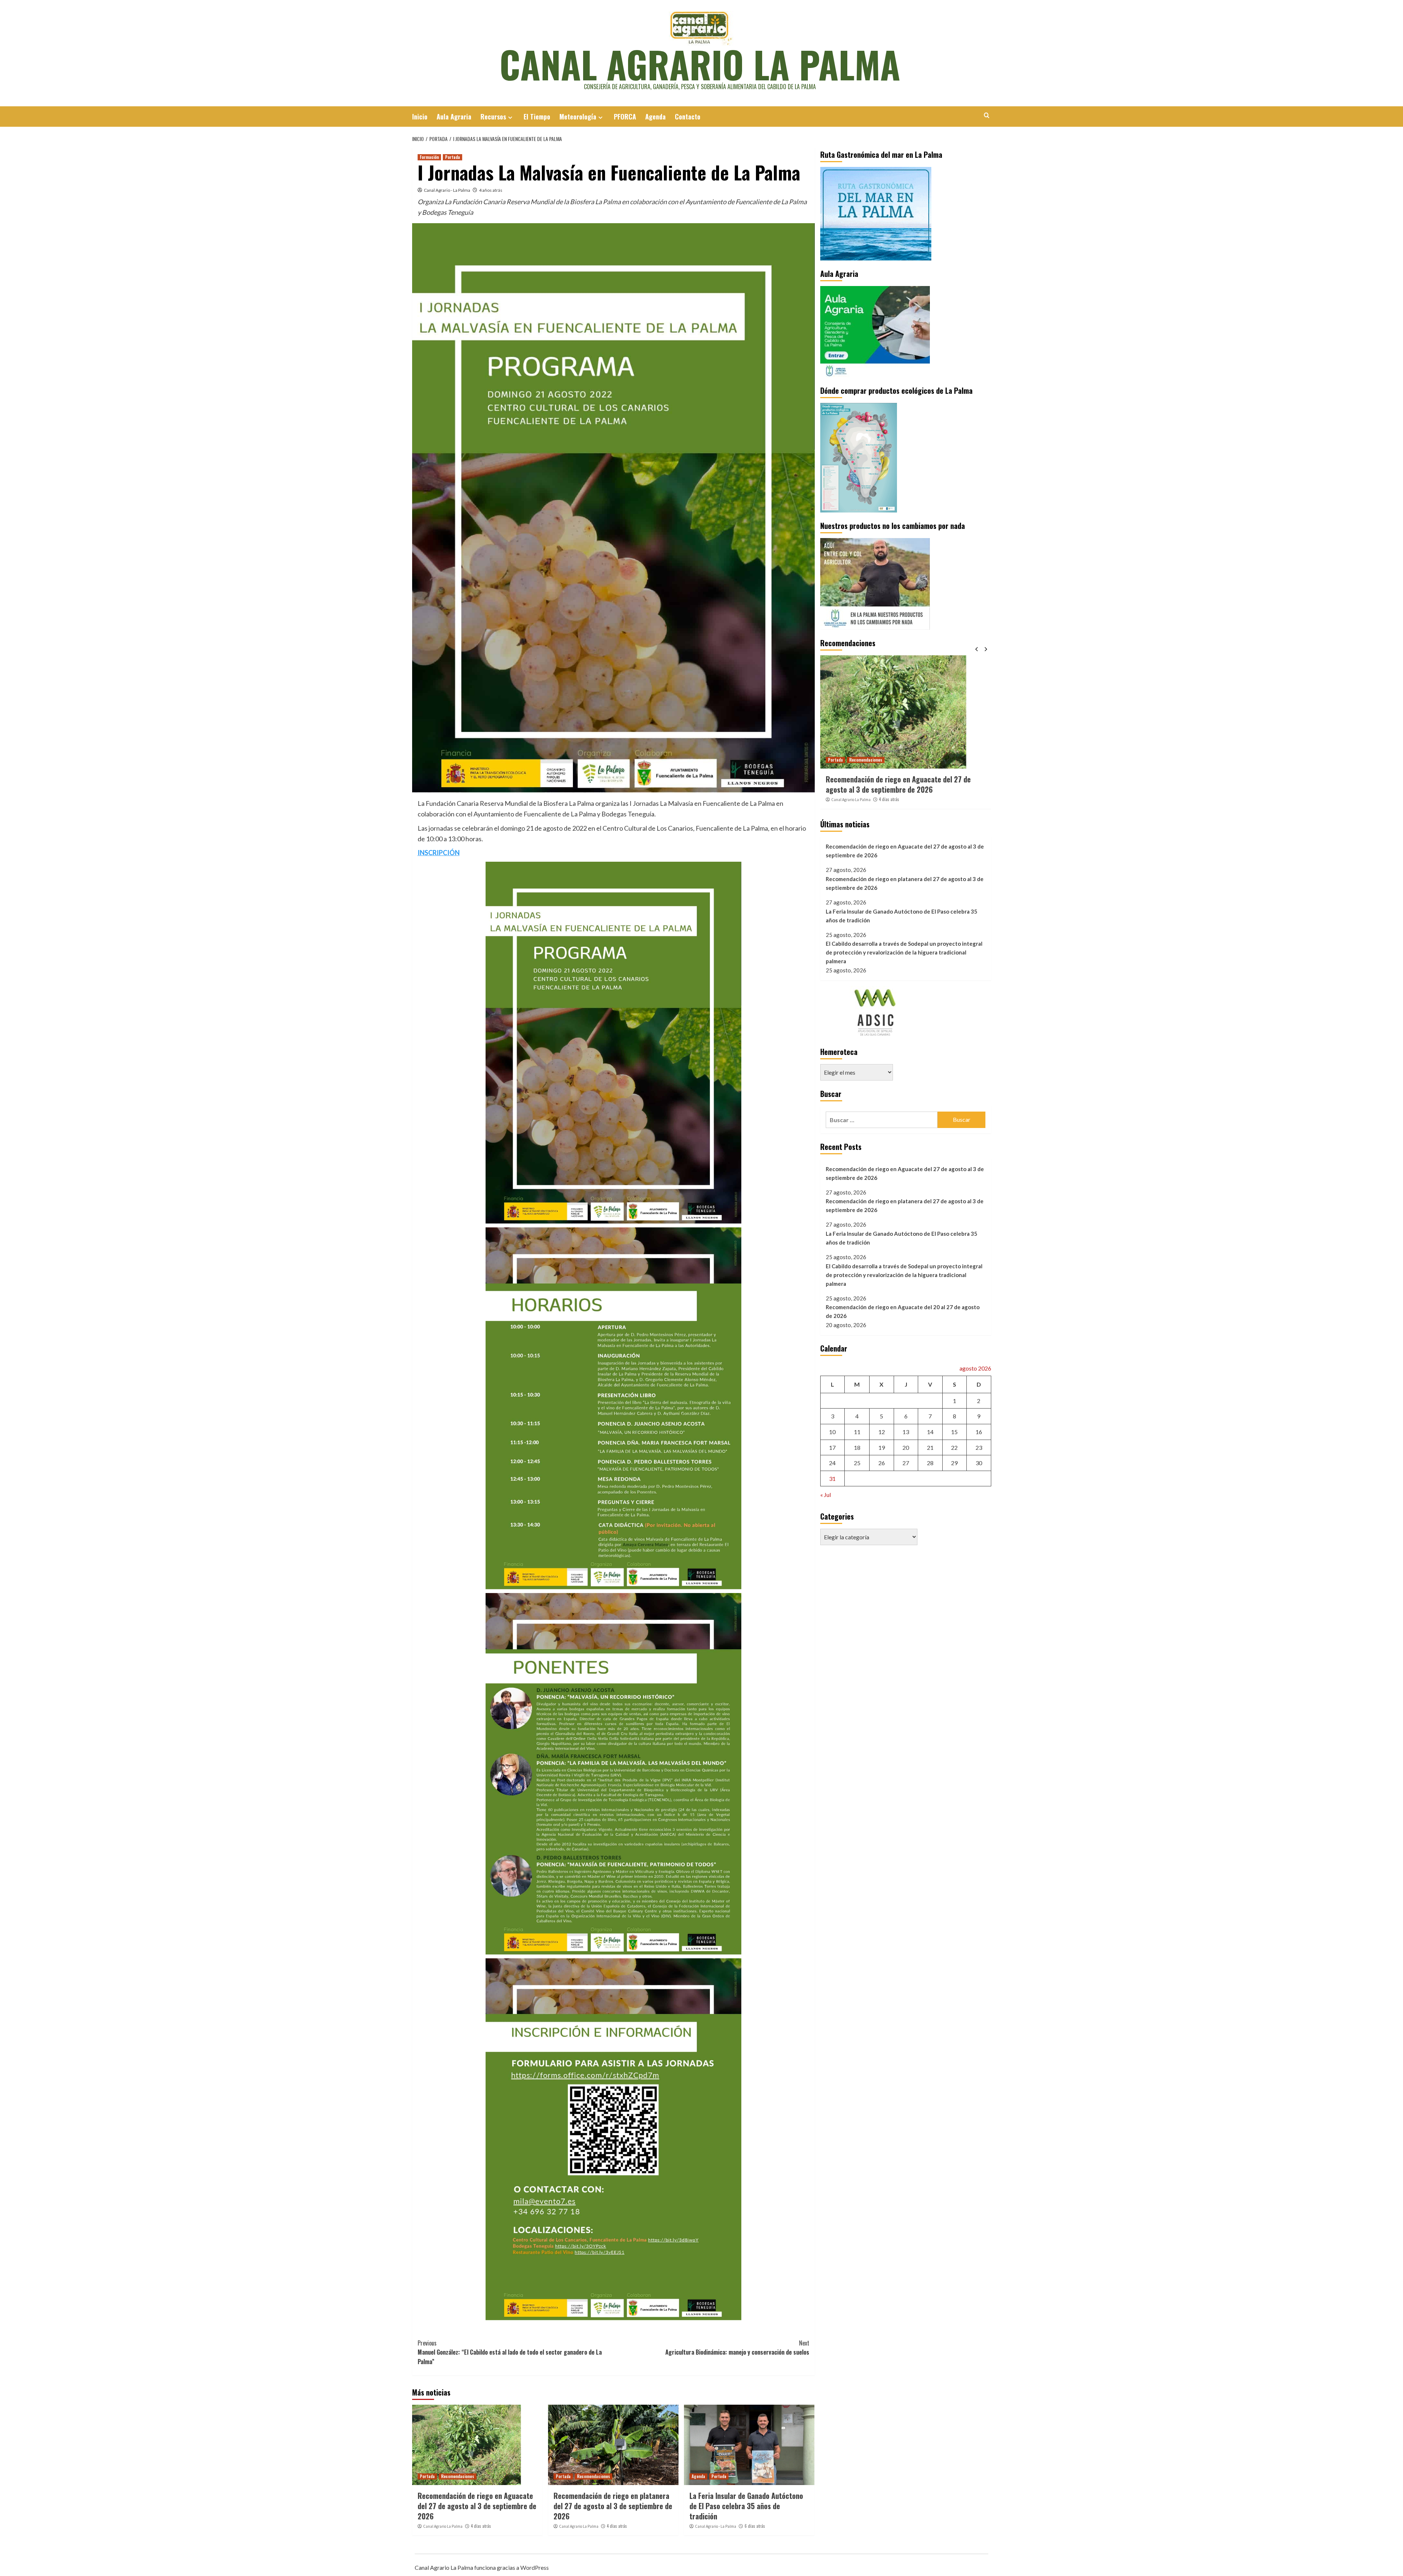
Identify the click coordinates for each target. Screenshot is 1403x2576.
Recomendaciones (458, 2476)
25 (857, 1463)
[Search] (987, 115)
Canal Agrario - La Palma (447, 190)
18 (857, 1447)
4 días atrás (481, 2526)
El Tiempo (537, 117)
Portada (453, 157)
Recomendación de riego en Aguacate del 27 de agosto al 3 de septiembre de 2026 (477, 2506)
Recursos (493, 117)
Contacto (688, 117)
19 (882, 1447)
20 (906, 1447)
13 (906, 1432)
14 (930, 1432)
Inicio (420, 117)
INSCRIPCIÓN (439, 853)
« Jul (826, 1495)
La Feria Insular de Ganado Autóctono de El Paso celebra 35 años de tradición (746, 2506)
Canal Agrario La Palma (700, 64)
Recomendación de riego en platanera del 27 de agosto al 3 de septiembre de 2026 (613, 2506)
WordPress (535, 2567)
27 (906, 1463)
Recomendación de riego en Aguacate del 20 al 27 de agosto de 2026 (903, 1311)
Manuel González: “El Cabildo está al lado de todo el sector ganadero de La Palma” (510, 2352)
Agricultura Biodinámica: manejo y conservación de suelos (737, 2348)
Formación (429, 157)
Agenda (655, 117)
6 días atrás (755, 2526)
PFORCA (625, 117)
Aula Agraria (454, 117)
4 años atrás (491, 190)
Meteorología (578, 117)
